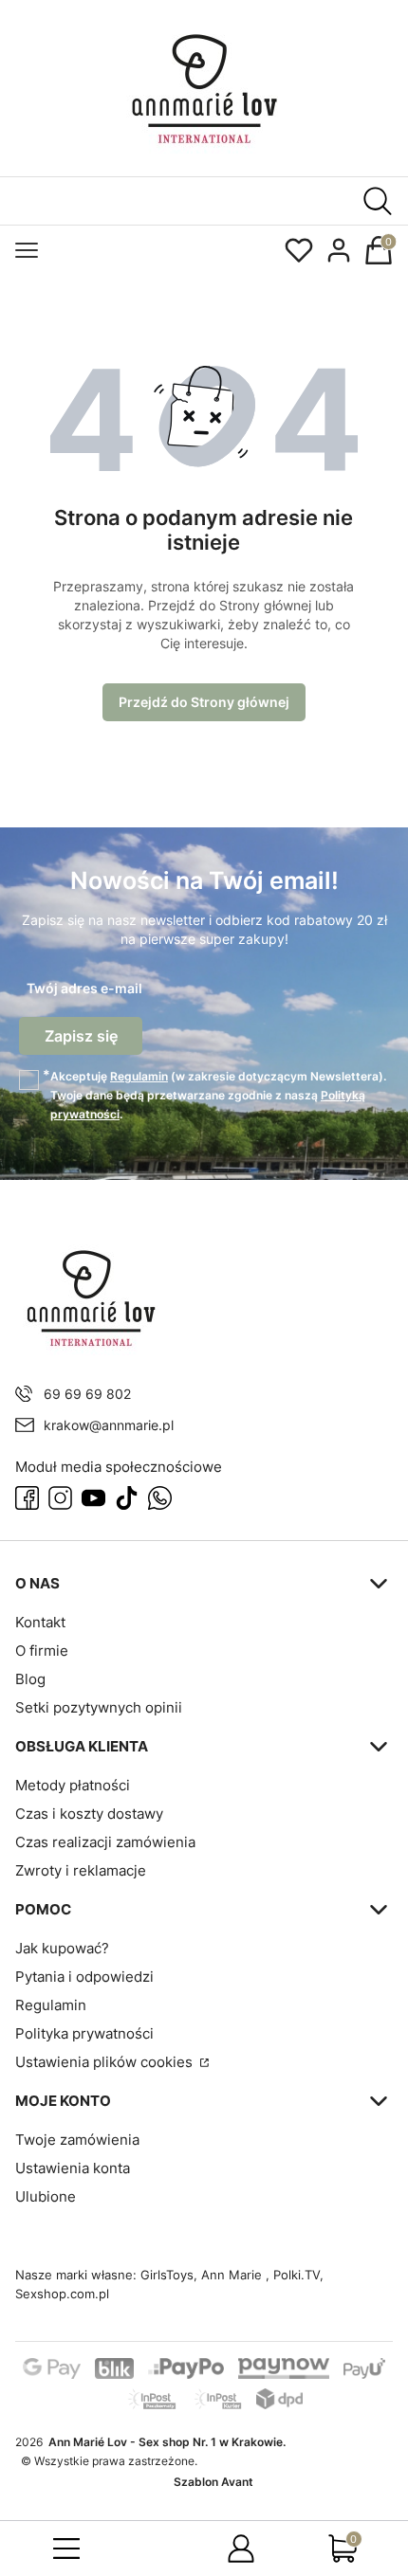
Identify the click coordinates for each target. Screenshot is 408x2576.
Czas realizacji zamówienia (105, 1842)
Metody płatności (73, 1785)
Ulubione (46, 2196)
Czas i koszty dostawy (89, 1814)
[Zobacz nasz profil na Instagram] (60, 1498)
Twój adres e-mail (84, 988)
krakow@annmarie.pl (109, 1425)
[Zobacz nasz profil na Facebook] (27, 1498)
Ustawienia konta (73, 2168)
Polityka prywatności (84, 2033)
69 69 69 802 (87, 1394)
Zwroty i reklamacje (81, 1870)
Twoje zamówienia (77, 2140)
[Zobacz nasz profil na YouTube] (93, 1498)
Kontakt (40, 1622)
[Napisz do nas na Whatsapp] (160, 1498)
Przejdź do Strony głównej (204, 702)
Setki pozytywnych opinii (99, 1707)
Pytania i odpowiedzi (84, 1977)
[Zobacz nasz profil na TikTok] (127, 1498)
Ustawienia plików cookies (106, 2062)
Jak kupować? (62, 1948)
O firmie (42, 1651)
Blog (30, 1679)
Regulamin (139, 1076)
